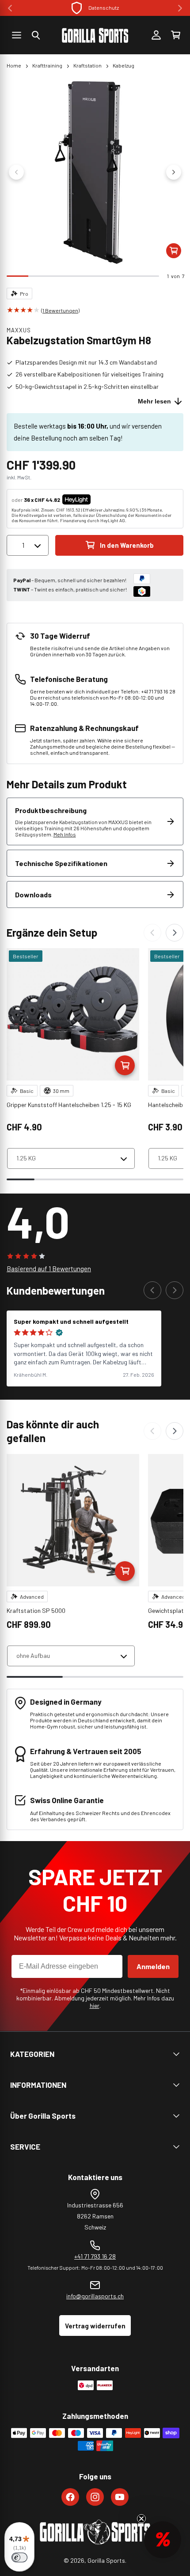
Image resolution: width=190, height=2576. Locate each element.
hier (95, 2005)
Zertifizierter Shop (103, 8)
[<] (10, 8)
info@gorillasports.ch (95, 2296)
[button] (36, 35)
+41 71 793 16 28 (95, 2256)
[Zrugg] (152, 933)
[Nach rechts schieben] (174, 172)
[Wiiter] (175, 933)
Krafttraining (47, 65)
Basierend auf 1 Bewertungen (49, 1269)
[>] (180, 8)
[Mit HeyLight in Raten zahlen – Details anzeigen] (98, 500)
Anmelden (153, 1966)
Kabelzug (123, 65)
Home (14, 65)
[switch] (19, 2557)
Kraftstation (87, 65)
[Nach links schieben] (16, 172)
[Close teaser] (141, 2519)
